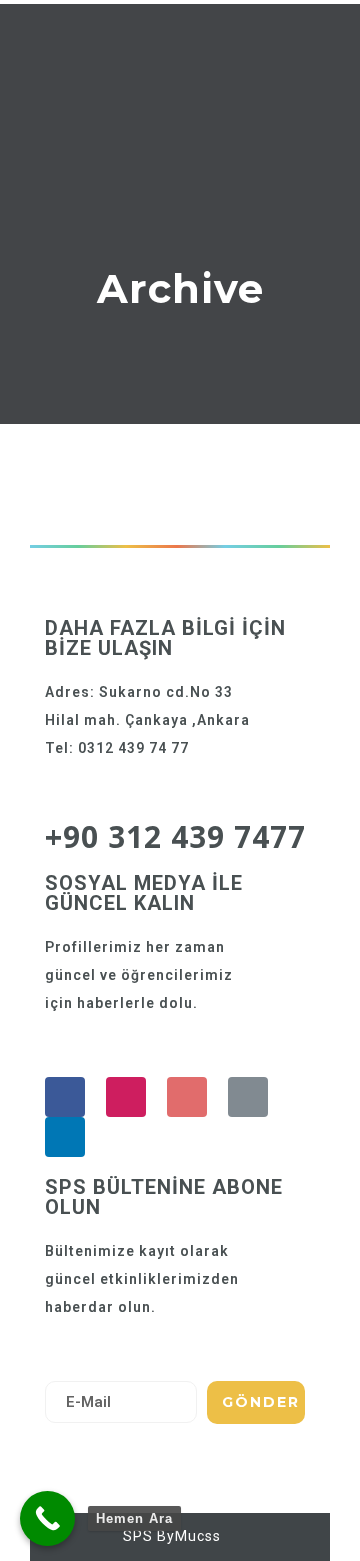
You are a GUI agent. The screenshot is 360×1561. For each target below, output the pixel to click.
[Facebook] (65, 1097)
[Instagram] (126, 1097)
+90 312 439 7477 (175, 836)
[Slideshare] (65, 1137)
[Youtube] (187, 1097)
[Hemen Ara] (47, 1518)
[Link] (248, 1097)
